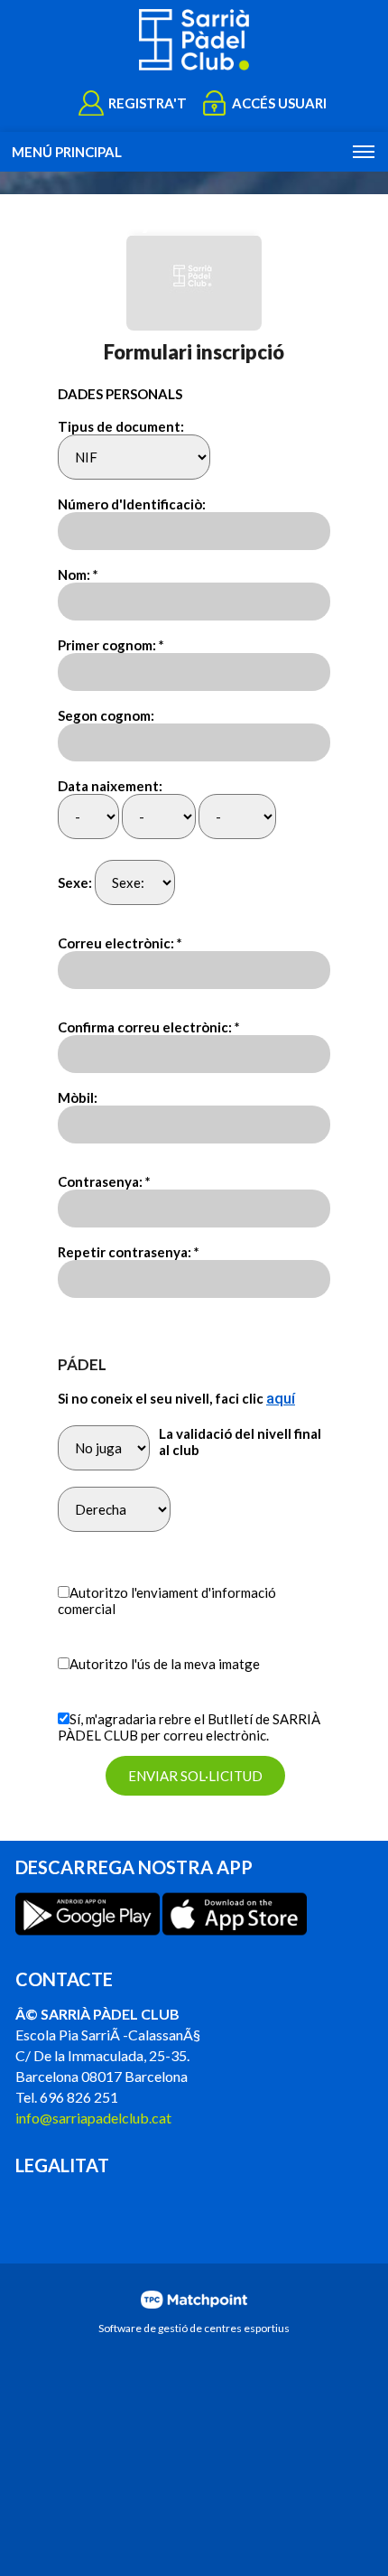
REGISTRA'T (148, 103)
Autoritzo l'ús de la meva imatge (165, 1664)
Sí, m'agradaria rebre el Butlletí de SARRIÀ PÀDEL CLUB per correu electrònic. (189, 1727)
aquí (281, 1398)
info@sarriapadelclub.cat (93, 2118)
